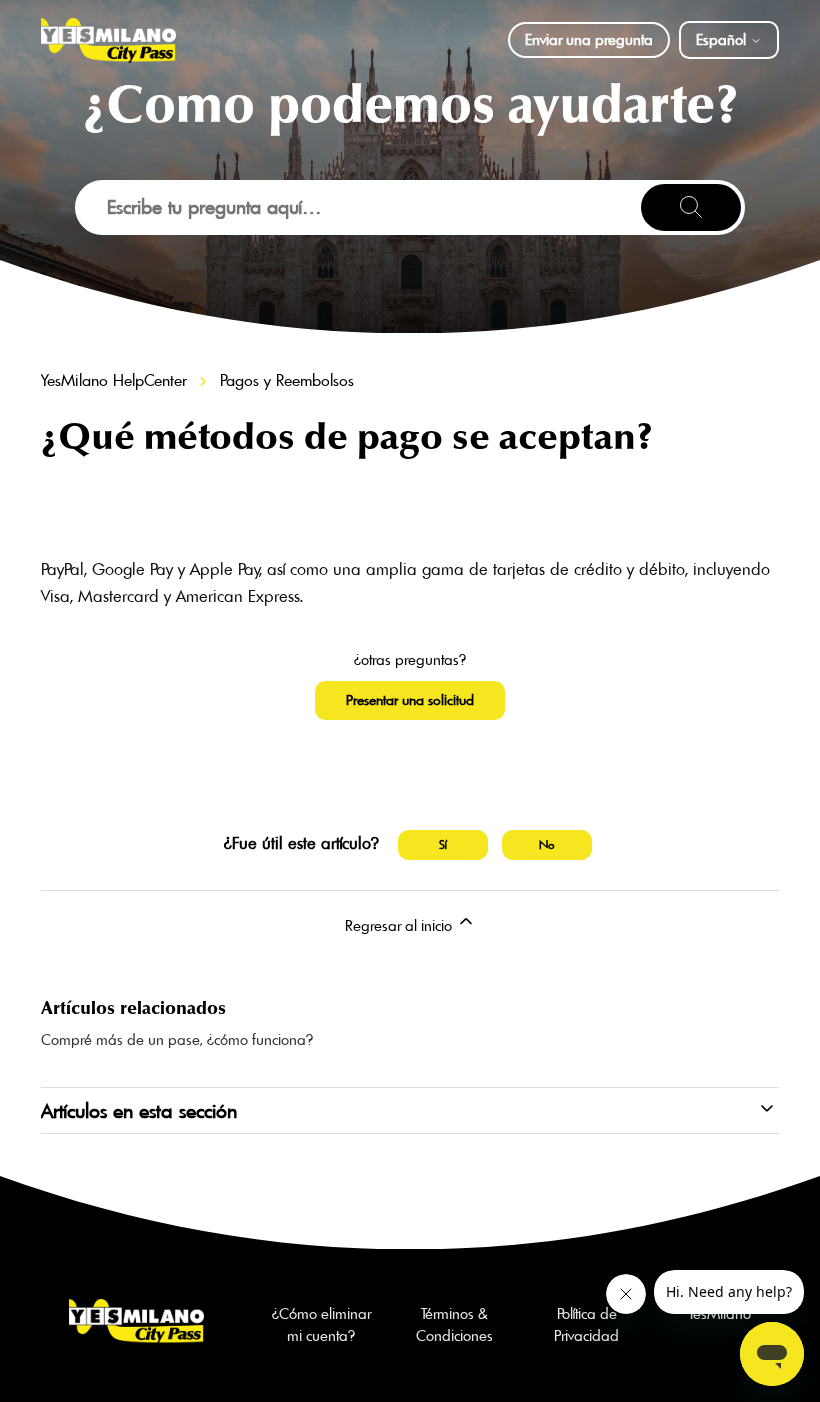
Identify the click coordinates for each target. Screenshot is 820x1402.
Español (723, 39)
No (547, 844)
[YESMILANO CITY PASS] (108, 40)
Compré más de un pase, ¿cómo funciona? (177, 1039)
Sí (443, 844)
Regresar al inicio (400, 925)
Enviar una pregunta (589, 39)
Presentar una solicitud (410, 700)
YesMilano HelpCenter (114, 380)
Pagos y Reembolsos (287, 380)
